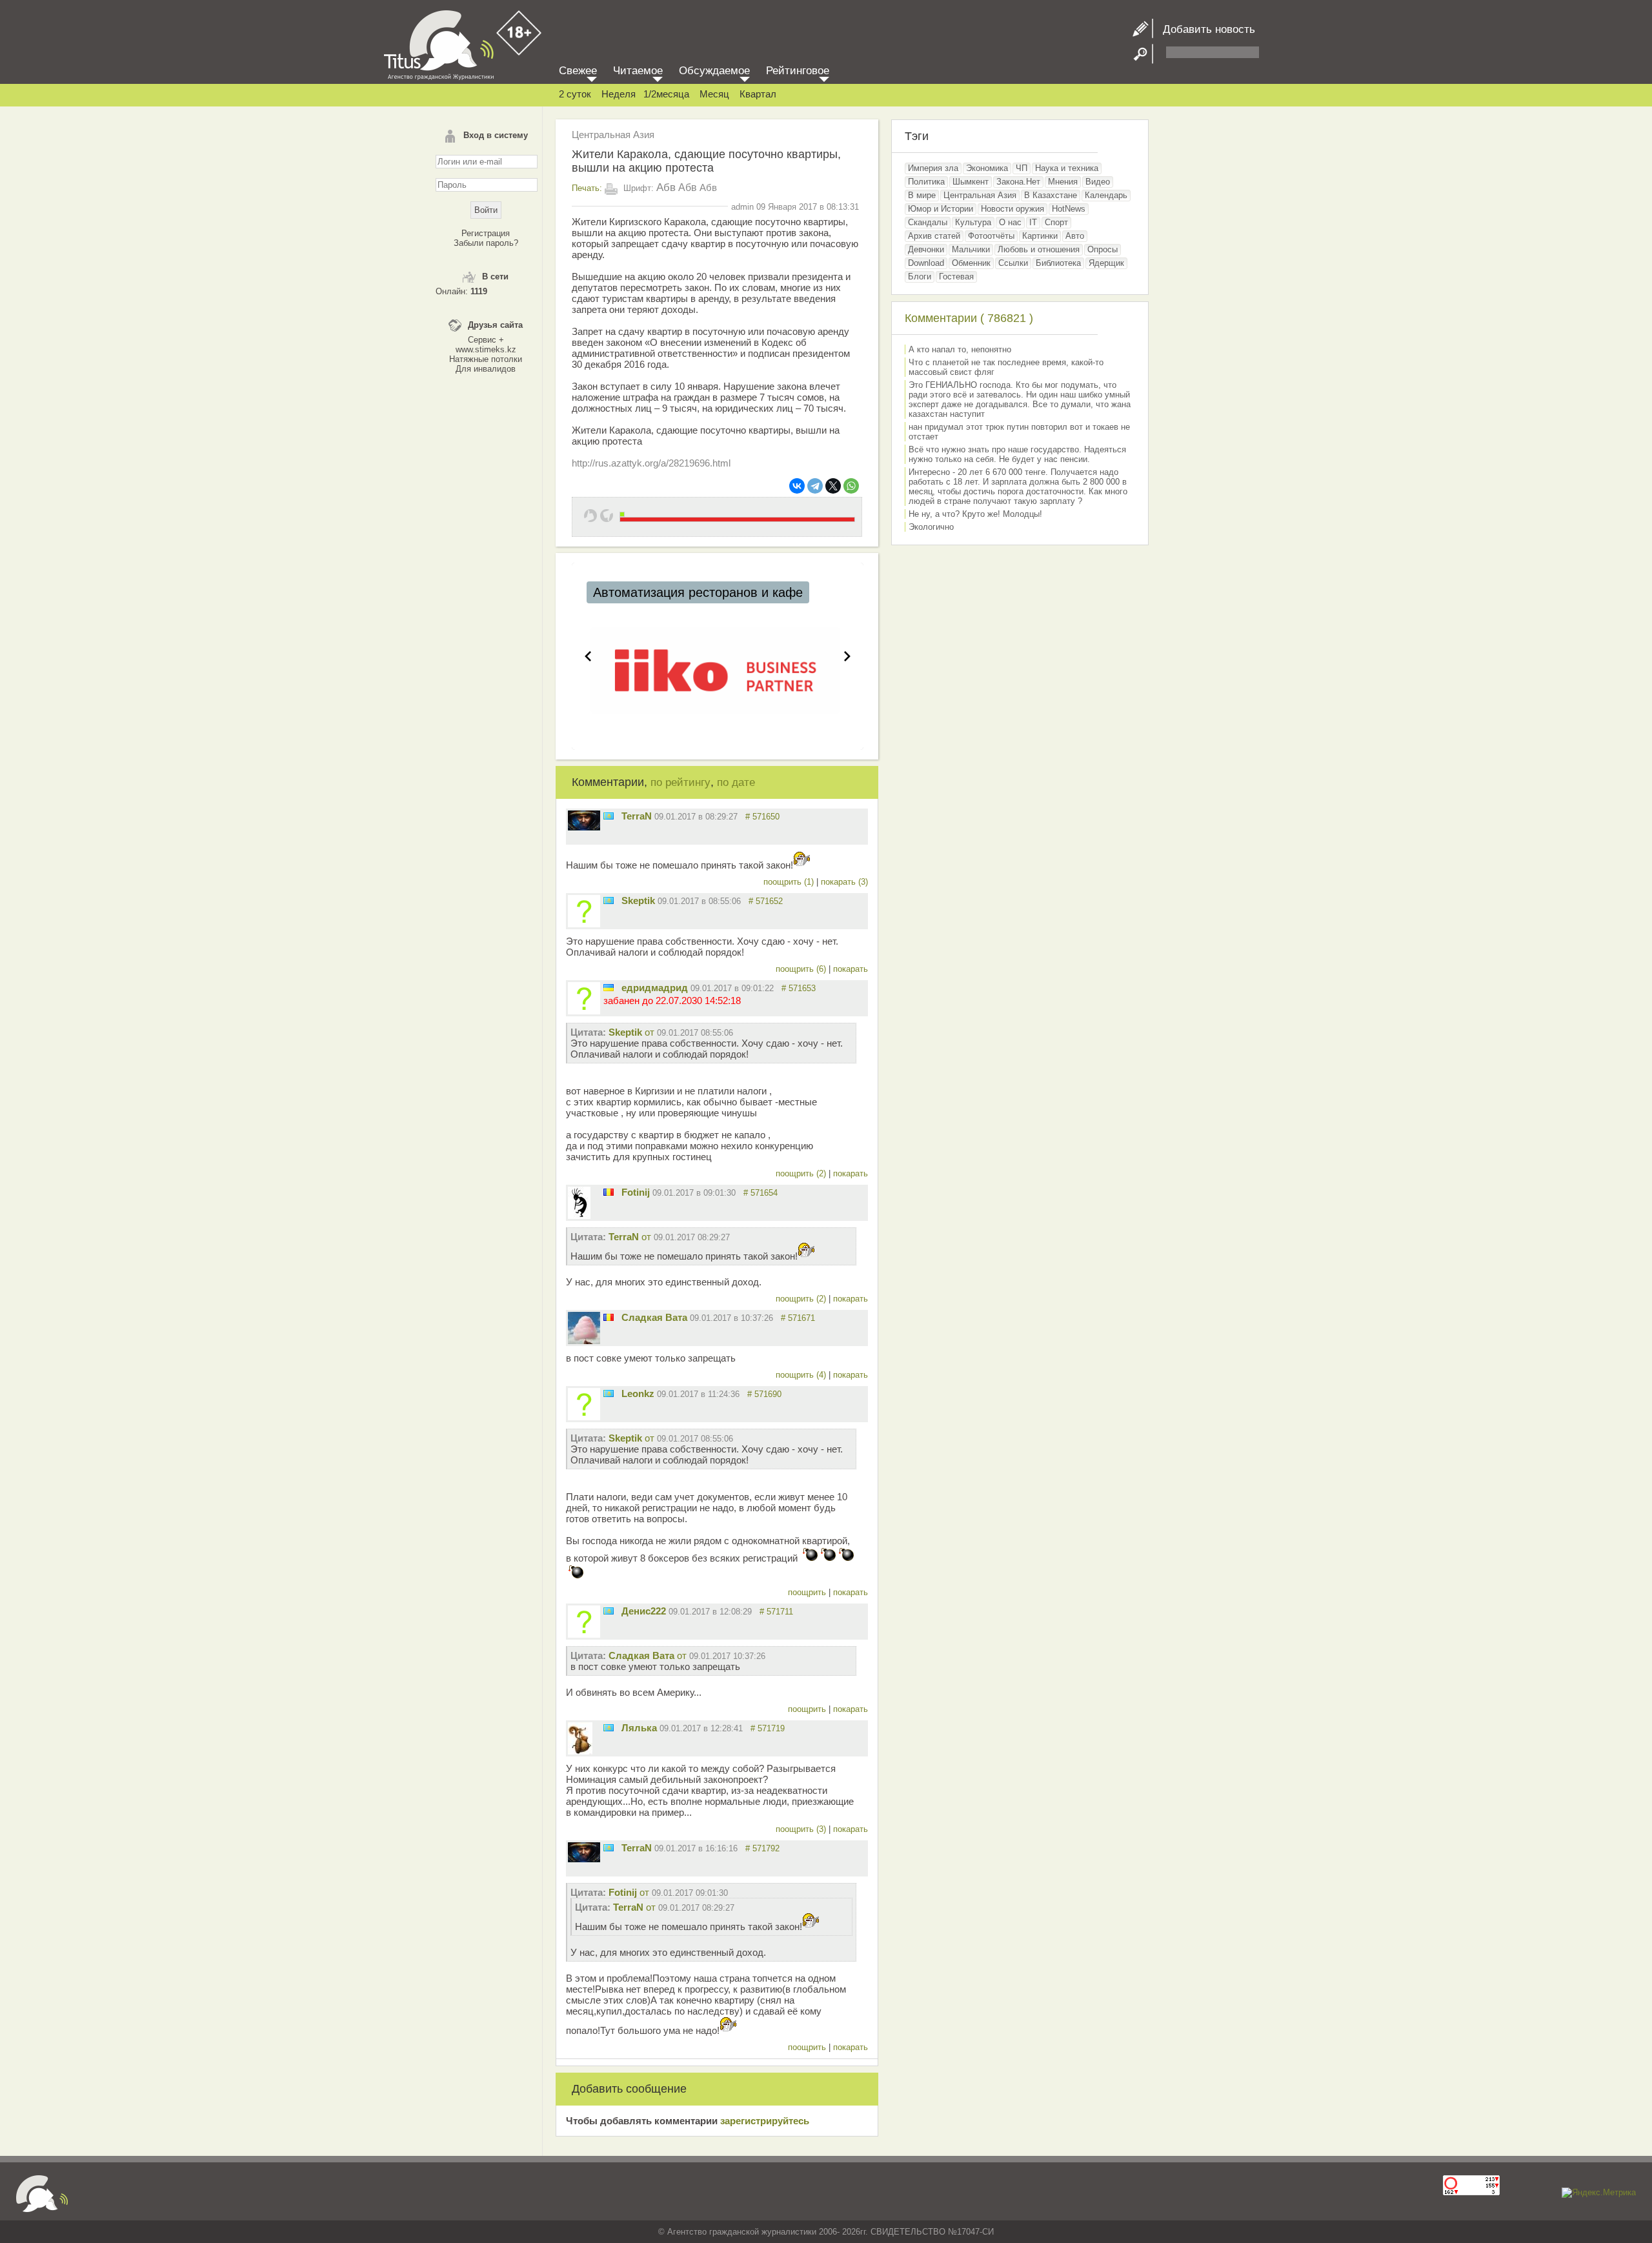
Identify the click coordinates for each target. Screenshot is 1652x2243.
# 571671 (798, 1318)
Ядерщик (1106, 263)
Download (926, 263)
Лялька (639, 1728)
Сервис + (486, 340)
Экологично (931, 527)
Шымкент (971, 182)
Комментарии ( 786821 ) (969, 318)
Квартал (758, 94)
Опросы (1103, 249)
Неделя (619, 94)
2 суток (575, 94)
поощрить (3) (802, 1829)
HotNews (1069, 209)
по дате (736, 782)
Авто (1075, 236)
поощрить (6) (802, 969)
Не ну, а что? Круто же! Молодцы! (975, 514)
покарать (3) (844, 882)
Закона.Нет (1018, 182)
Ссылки (1013, 263)
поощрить (808, 1592)
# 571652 (766, 901)
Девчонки (926, 249)
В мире (922, 195)
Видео (1098, 182)
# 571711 (776, 1612)
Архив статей (934, 236)
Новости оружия (1012, 209)
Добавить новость (1204, 29)
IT (1033, 222)
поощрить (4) (802, 1375)
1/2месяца (666, 94)
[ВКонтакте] (797, 486)
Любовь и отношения (1039, 249)
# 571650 (762, 817)
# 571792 (762, 1848)
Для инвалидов (486, 369)
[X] (833, 486)
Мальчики (971, 249)
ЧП (1022, 168)
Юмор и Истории (941, 209)
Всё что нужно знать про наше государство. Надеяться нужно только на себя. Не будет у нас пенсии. (1017, 454)
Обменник (971, 263)
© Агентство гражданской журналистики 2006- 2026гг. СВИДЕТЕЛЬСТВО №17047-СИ (826, 2232)
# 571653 (799, 988)
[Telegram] (815, 486)
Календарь (1106, 195)
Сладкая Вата (654, 1317)
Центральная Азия (613, 135)
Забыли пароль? (486, 243)
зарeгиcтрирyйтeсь (765, 2121)
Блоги (920, 277)
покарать (851, 969)
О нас (1010, 222)
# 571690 (764, 1394)
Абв (666, 187)
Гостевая (956, 277)
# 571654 (761, 1193)
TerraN (637, 816)
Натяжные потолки (486, 359)
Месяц (714, 94)
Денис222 (644, 1611)
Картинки (1040, 236)
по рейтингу (680, 782)
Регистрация (486, 233)
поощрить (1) (790, 882)
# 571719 (768, 1728)
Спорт (1056, 222)
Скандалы (928, 222)
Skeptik (638, 900)
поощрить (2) (802, 1173)
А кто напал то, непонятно (960, 349)
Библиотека (1058, 263)
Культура (973, 222)
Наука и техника (1067, 168)
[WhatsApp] (851, 486)
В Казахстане (1051, 195)
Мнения (1063, 182)
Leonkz (638, 1393)
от (671, 1032)
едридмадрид (655, 988)
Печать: (587, 188)
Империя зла (933, 168)
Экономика (987, 168)
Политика (926, 182)
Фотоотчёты (991, 236)
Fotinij (636, 1192)
